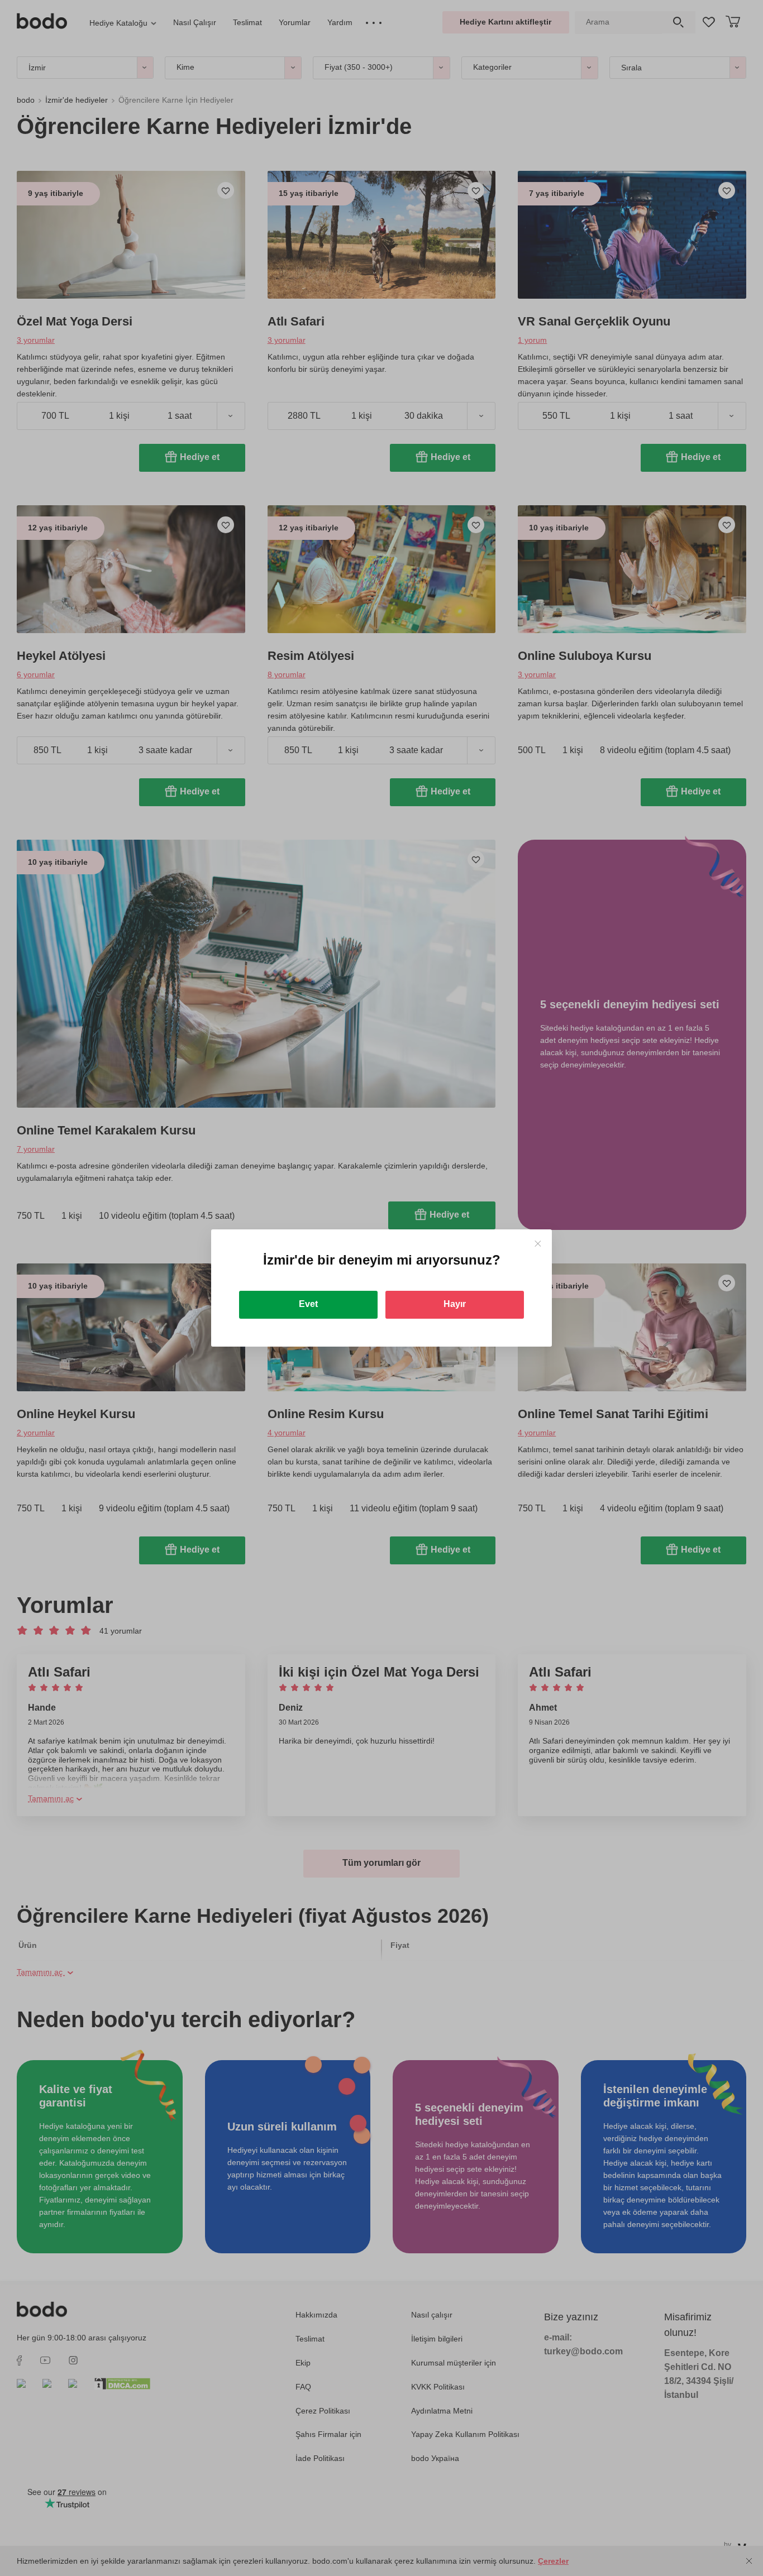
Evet (308, 1304)
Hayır (455, 1304)
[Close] (538, 1244)
